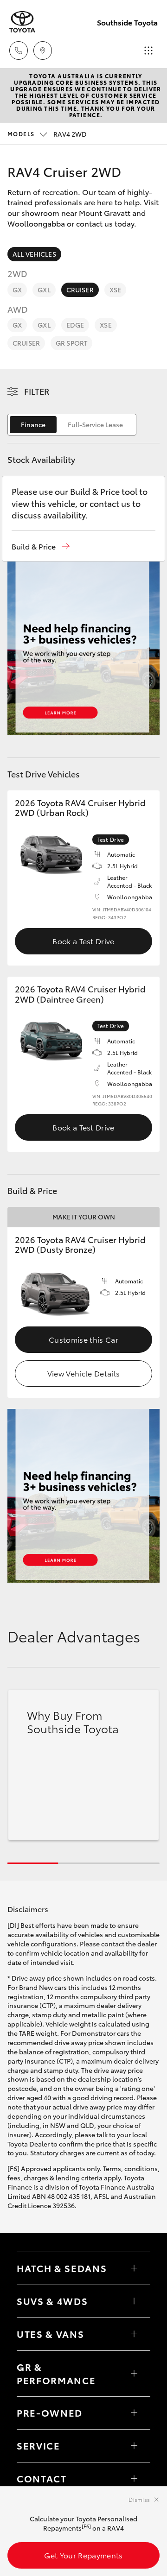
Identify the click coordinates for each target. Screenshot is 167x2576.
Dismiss (139, 2499)
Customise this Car (83, 1339)
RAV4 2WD (47, 134)
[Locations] (43, 51)
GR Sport (71, 343)
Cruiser (80, 290)
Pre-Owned (50, 2412)
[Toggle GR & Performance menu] (134, 2374)
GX (17, 290)
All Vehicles (34, 254)
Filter (37, 391)
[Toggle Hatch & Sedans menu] (134, 2268)
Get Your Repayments (83, 2555)
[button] (41, 546)
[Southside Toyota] (22, 22)
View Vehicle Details (83, 1373)
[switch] (72, 425)
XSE (115, 290)
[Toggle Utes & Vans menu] (134, 2334)
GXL (44, 290)
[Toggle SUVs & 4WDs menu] (134, 2301)
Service (39, 2445)
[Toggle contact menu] (134, 2413)
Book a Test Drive (83, 941)
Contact (42, 2478)
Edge (75, 325)
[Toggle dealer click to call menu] (19, 51)
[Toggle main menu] (148, 51)
